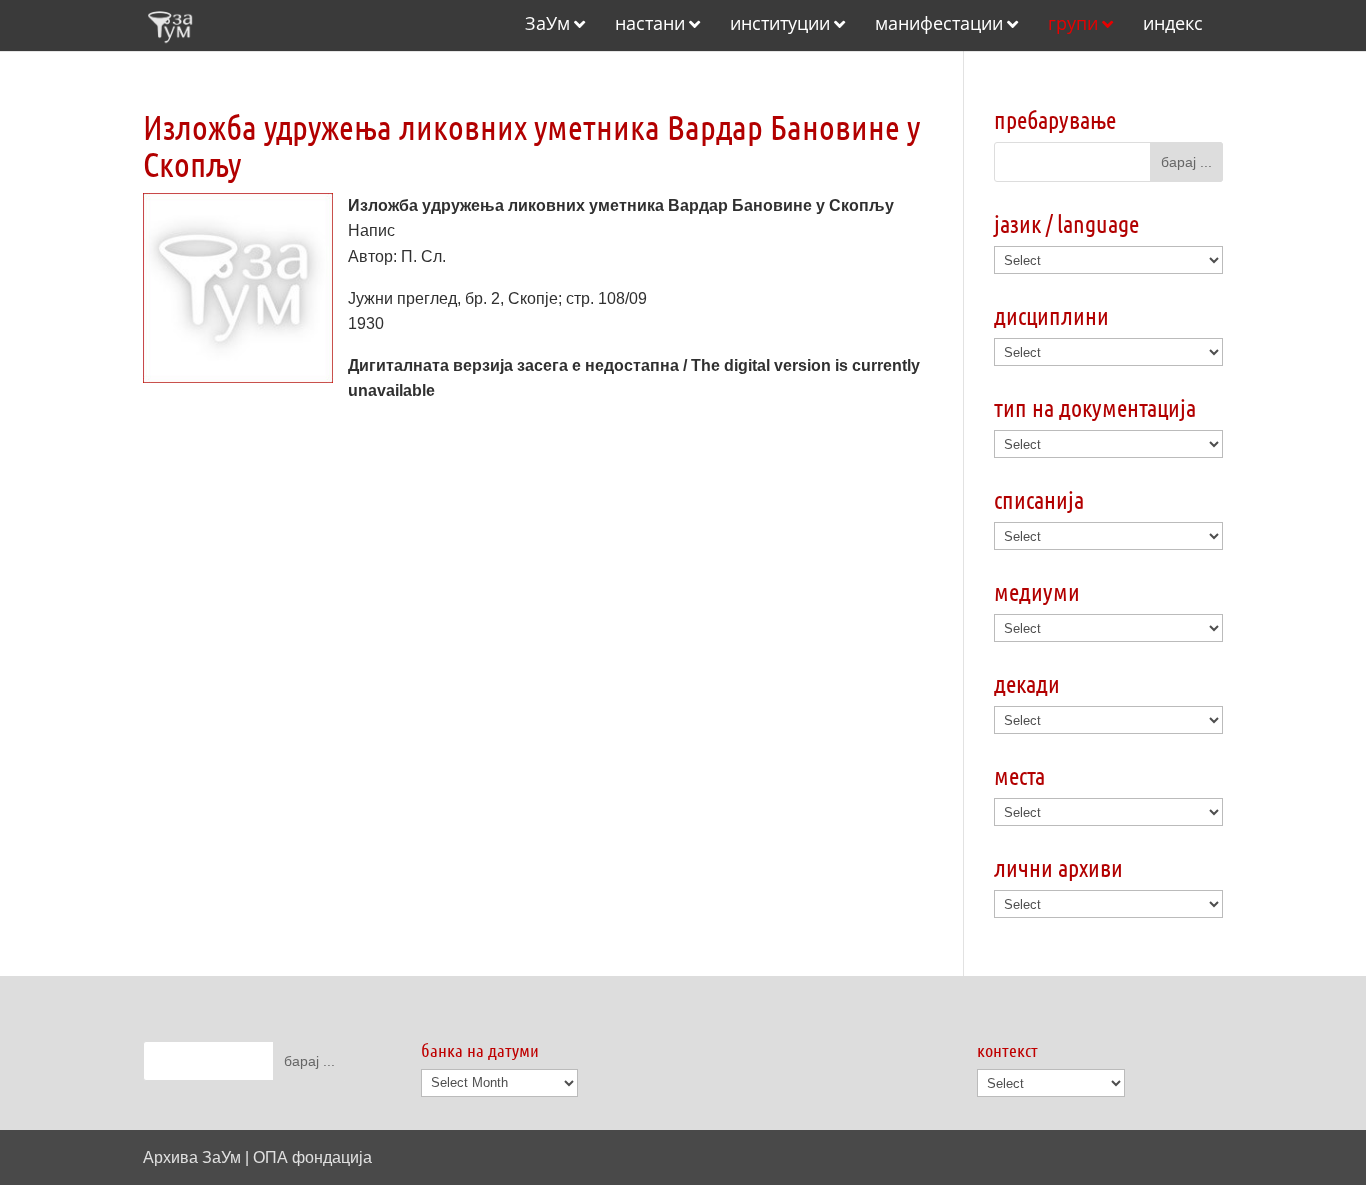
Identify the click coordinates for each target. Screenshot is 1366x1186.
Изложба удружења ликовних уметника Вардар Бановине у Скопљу (531, 145)
